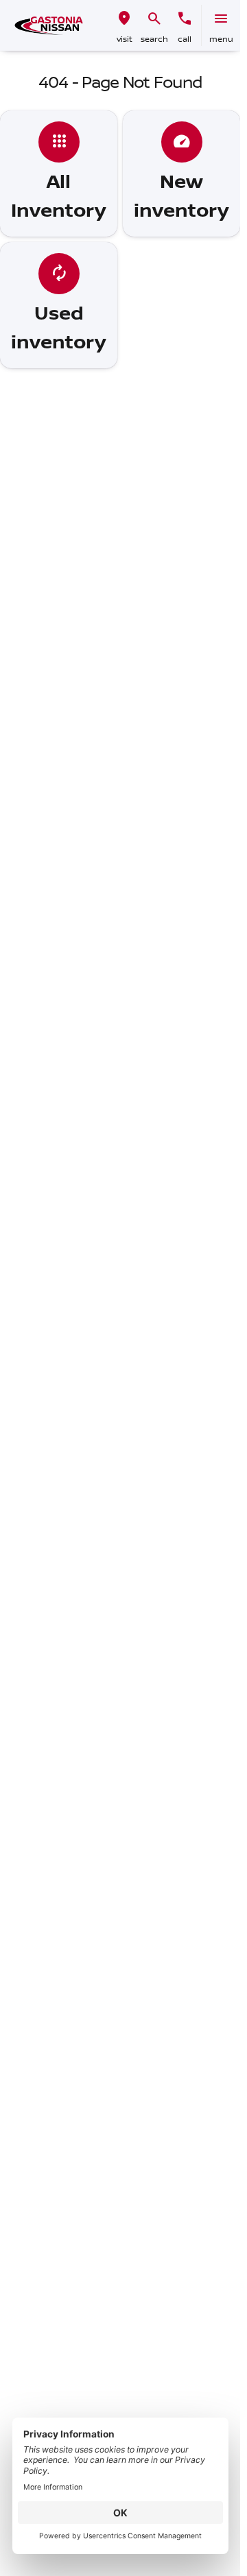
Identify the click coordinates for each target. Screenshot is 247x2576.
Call (185, 39)
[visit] (124, 19)
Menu (221, 39)
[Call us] (185, 19)
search (154, 39)
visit (125, 39)
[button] (124, 25)
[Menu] (221, 19)
